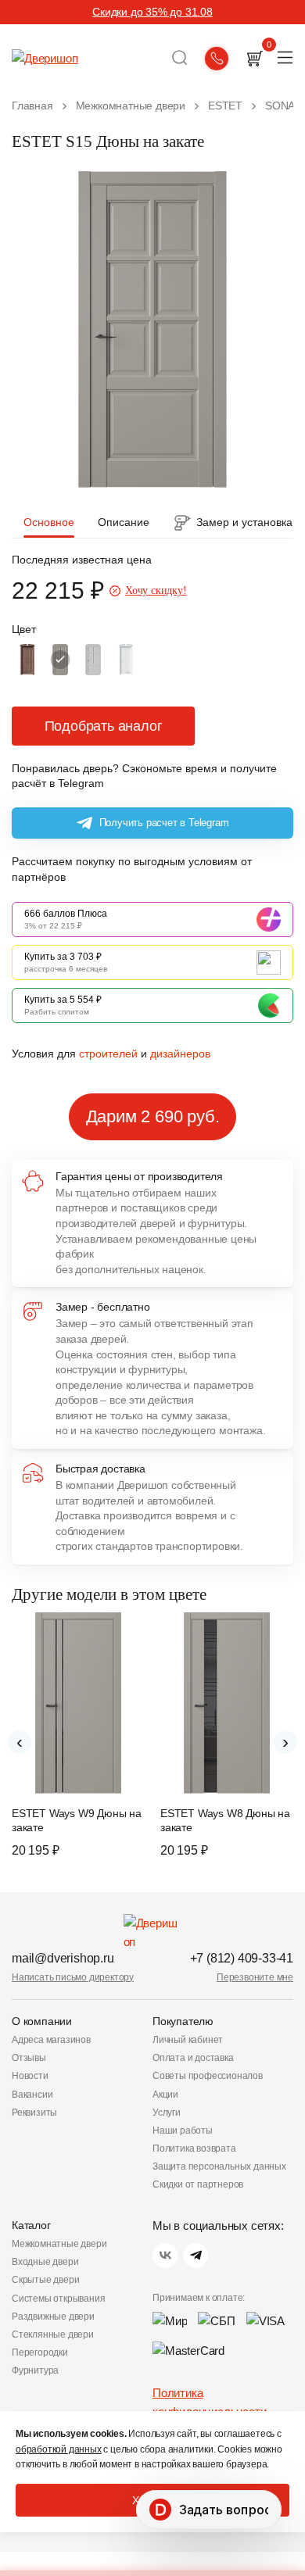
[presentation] (20, 1742)
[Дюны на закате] (60, 660)
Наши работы (183, 2131)
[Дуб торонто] (27, 660)
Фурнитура (35, 2370)
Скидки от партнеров (198, 2184)
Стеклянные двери (53, 2334)
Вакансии (32, 2095)
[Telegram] (196, 2256)
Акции (165, 2095)
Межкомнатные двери (59, 2244)
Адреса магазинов (51, 2040)
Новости (30, 2076)
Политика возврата (194, 2148)
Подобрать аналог (104, 726)
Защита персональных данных (219, 2166)
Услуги (167, 2113)
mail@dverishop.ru (63, 1958)
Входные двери (45, 2262)
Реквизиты (34, 2113)
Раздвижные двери (53, 2317)
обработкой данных (59, 2449)
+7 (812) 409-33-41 (242, 1958)
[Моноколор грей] (93, 660)
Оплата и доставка (193, 2058)
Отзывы (29, 2058)
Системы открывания (58, 2299)
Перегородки (40, 2352)
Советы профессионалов (208, 2076)
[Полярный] (126, 660)
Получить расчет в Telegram (164, 823)
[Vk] (165, 2256)
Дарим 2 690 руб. (153, 1116)
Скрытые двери (45, 2280)
